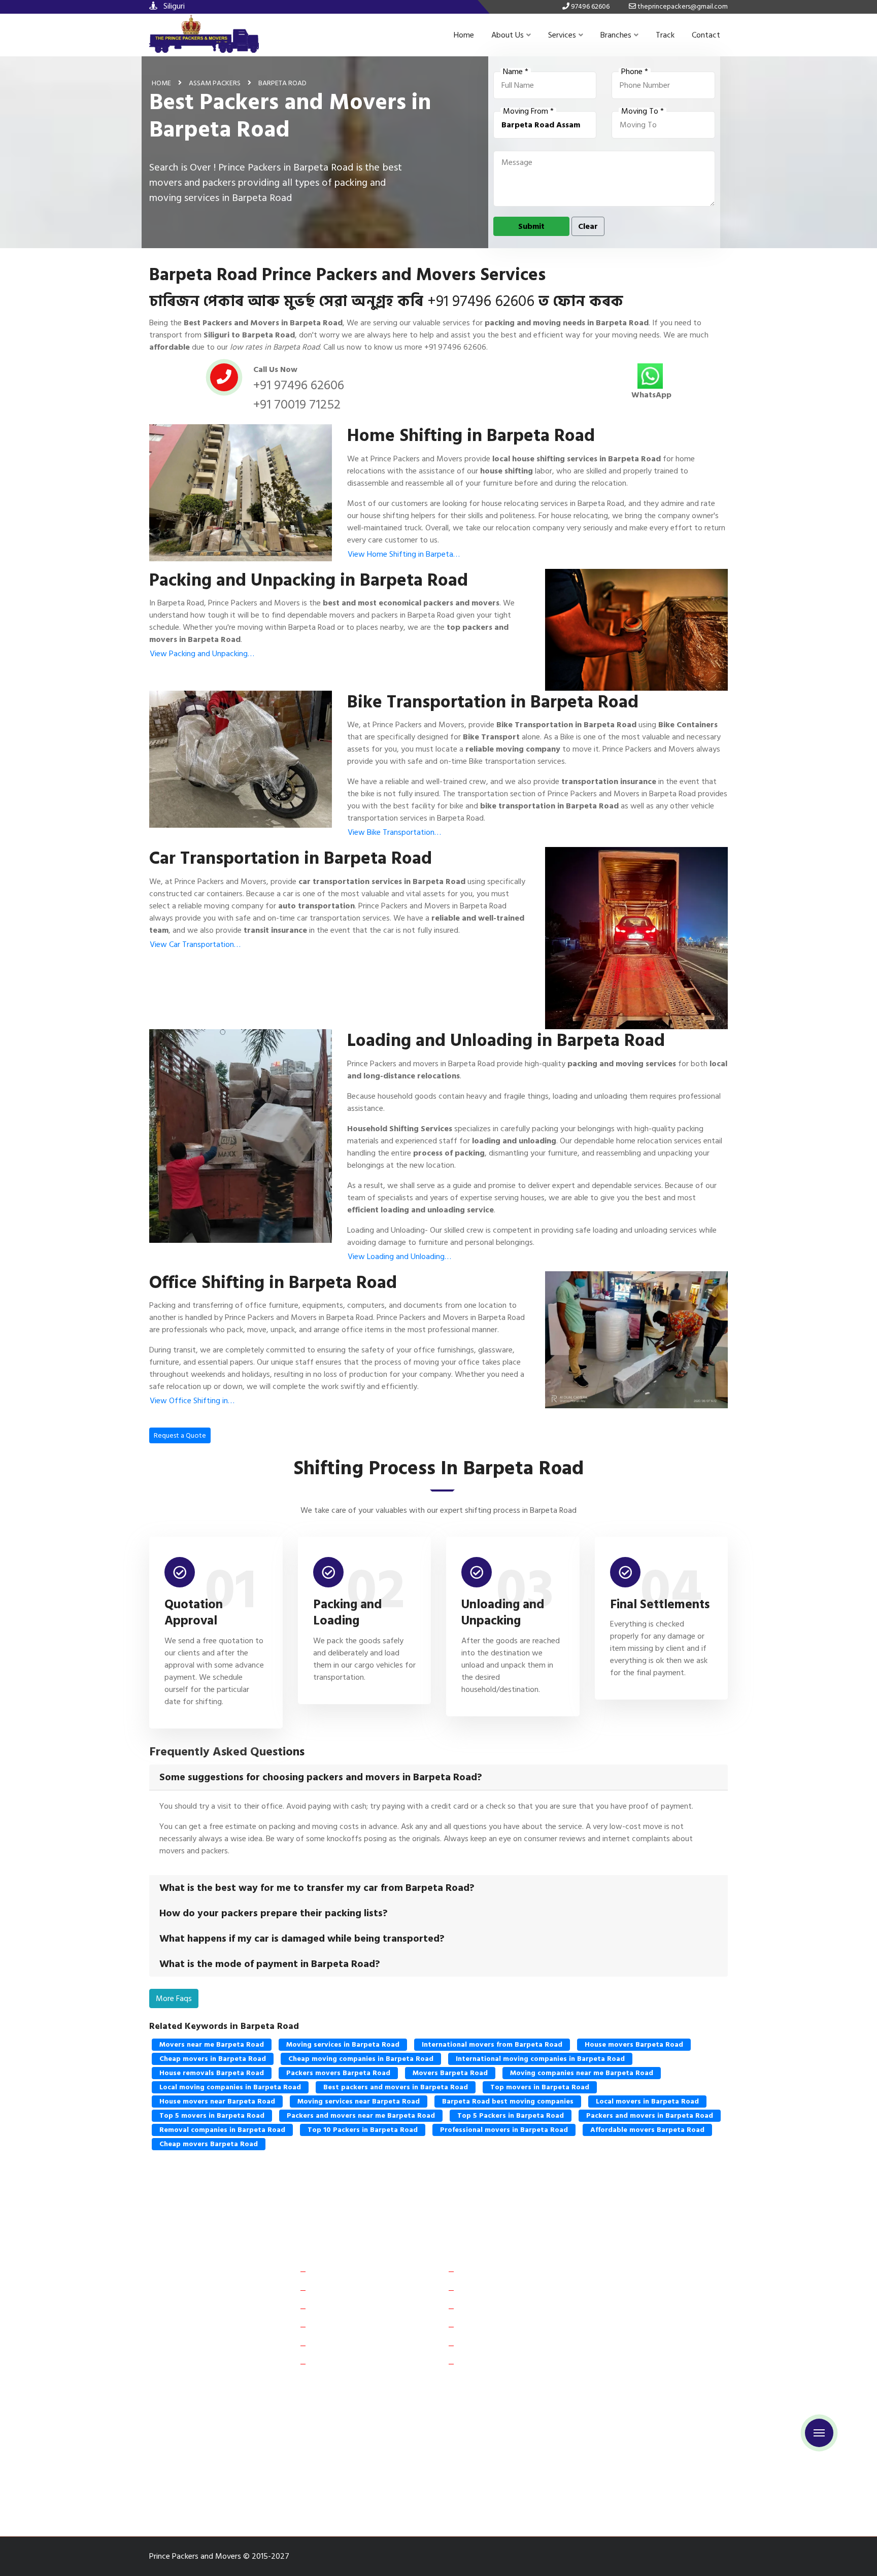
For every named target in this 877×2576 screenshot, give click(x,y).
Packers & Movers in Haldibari (538, 2462)
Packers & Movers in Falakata (427, 2462)
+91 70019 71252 (297, 404)
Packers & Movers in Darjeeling (206, 2462)
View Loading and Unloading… (399, 1257)
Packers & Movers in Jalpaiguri (415, 2444)
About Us (508, 35)
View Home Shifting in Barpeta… (404, 554)
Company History (343, 2271)
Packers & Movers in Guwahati (205, 2427)
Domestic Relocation (497, 2271)
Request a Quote (180, 1435)
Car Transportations (496, 2308)
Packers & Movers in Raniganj (203, 2480)
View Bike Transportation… (394, 832)
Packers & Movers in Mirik (308, 2480)
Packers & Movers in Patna (314, 2427)
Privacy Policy (337, 2363)
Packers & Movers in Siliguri (315, 2409)
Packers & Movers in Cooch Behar (537, 2409)
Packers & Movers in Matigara (649, 2462)
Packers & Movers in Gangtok (655, 2409)
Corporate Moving (493, 2290)
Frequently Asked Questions (361, 2308)
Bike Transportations (497, 2326)
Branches (616, 35)
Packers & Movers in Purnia (416, 2427)
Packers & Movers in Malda (200, 2444)
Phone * (635, 72)
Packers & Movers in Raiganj (305, 2444)
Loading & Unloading (497, 2345)
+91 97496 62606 (481, 301)
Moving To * (643, 112)
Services (562, 35)
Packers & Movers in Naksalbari (415, 2480)
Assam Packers (215, 83)
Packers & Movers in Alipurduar (206, 2409)
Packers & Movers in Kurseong (530, 2480)
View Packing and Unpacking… (202, 654)
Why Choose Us (340, 2326)
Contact (706, 35)
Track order (333, 2345)
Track (665, 35)
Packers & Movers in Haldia (634, 2444)
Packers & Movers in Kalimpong (645, 2480)
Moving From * (528, 112)
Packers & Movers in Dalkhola (527, 2444)
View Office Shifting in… (192, 1401)
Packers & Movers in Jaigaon (421, 2409)
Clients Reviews (340, 2290)
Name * (516, 72)
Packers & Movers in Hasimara (204, 2498)
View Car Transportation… (195, 944)
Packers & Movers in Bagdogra (525, 2427)
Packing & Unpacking (497, 2363)
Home (464, 35)
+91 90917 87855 (654, 2345)
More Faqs (174, 1998)
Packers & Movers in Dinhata (317, 2462)
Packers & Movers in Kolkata (637, 2427)
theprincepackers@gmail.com (672, 2369)
